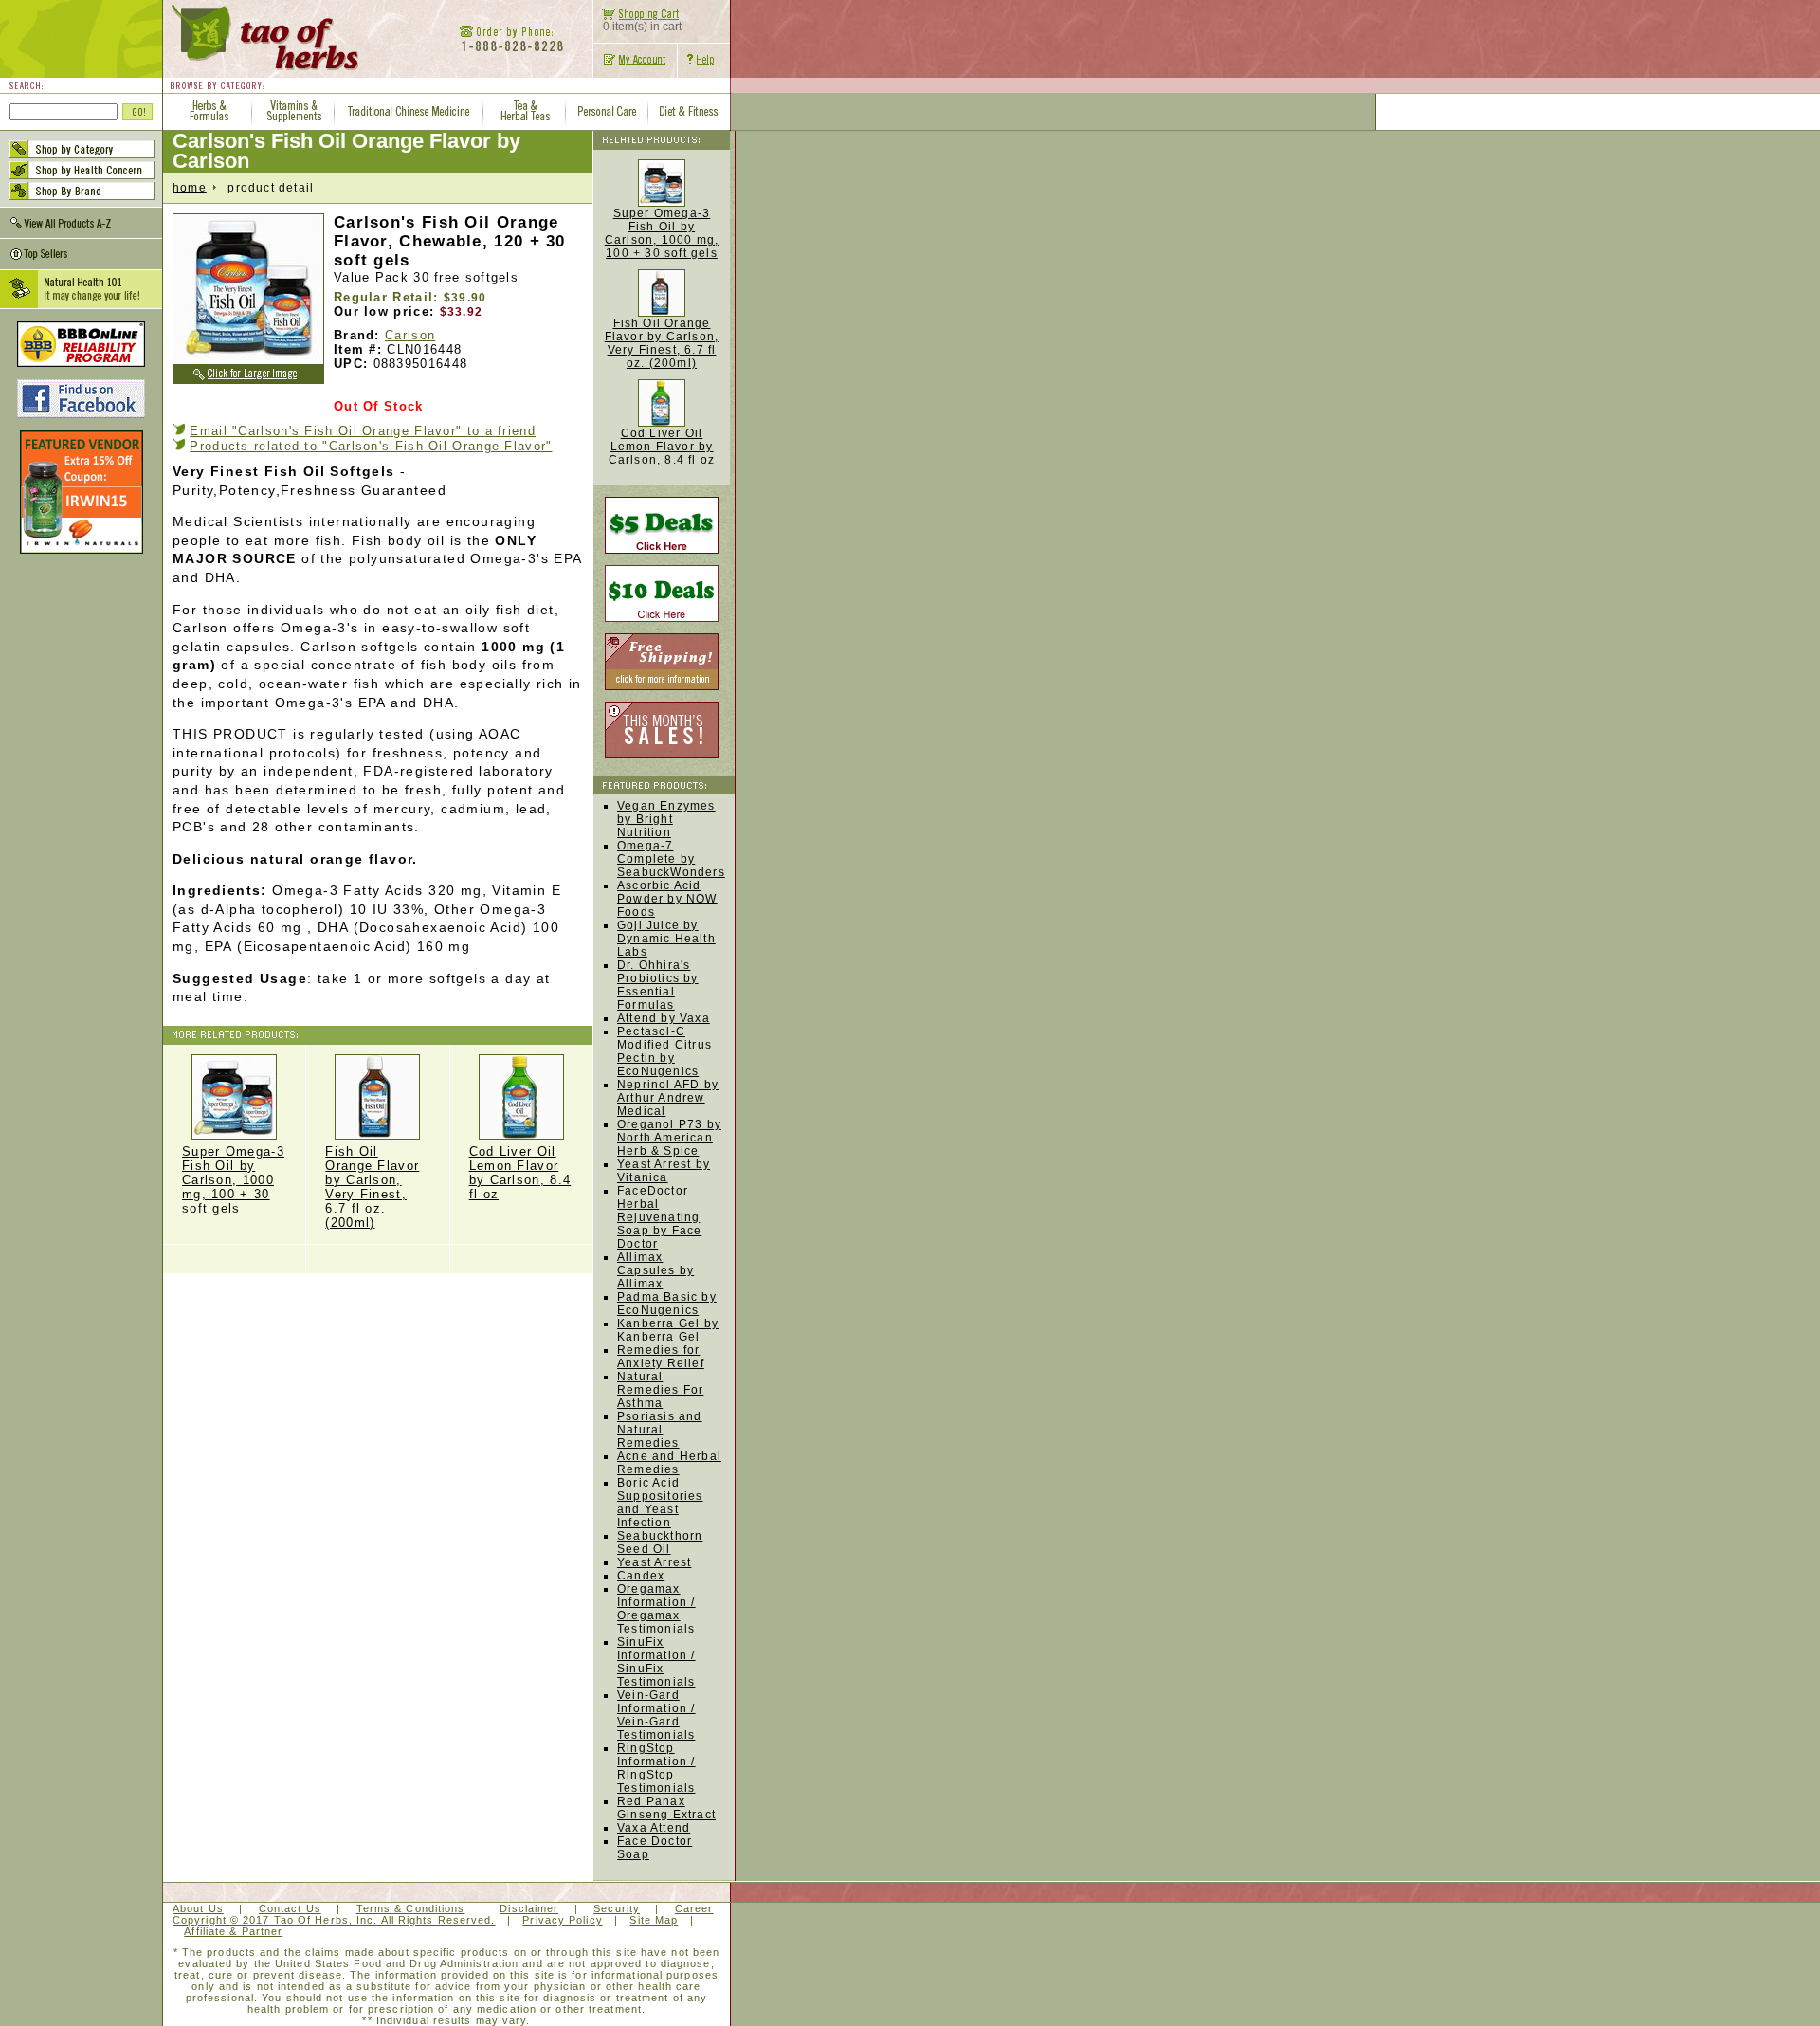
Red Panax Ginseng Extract (666, 1808)
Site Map (654, 1920)
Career (694, 1908)
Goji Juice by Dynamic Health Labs (666, 939)
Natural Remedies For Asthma (660, 1390)
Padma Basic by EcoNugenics (667, 1304)
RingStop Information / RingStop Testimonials (656, 1768)
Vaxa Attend (654, 1828)
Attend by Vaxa (664, 1018)
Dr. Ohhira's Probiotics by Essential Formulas (658, 985)
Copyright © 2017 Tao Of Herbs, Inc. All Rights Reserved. (334, 1920)
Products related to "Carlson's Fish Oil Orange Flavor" (371, 446)
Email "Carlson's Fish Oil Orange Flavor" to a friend (363, 431)
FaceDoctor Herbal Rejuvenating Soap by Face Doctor (659, 1217)
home (190, 188)
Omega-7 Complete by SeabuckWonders (671, 859)
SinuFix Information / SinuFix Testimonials (656, 1662)
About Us (198, 1908)
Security (617, 1908)
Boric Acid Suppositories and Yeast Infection (660, 1503)
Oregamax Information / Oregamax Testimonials (656, 1609)
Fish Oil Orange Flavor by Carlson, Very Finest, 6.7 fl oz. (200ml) (662, 343)
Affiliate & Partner (233, 1931)
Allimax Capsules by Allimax (655, 1270)
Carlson (410, 335)
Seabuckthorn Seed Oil (660, 1542)
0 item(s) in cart (642, 27)
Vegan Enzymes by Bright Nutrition (666, 819)
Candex (641, 1576)
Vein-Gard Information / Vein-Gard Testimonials (656, 1715)
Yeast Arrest (654, 1562)
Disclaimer (529, 1908)
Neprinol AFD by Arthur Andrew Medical (668, 1098)
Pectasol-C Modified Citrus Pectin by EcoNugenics (664, 1051)
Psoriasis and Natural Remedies (660, 1430)
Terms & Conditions (411, 1908)
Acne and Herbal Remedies (669, 1463)
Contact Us (290, 1908)
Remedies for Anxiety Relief (661, 1357)
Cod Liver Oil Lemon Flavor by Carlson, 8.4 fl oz (520, 1173)
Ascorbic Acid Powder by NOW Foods (667, 899)
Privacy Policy (562, 1920)
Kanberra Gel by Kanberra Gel (668, 1330)
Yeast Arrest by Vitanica (664, 1171)
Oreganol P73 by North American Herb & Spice (669, 1138)
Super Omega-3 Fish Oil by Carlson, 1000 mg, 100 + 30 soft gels (233, 1180)
